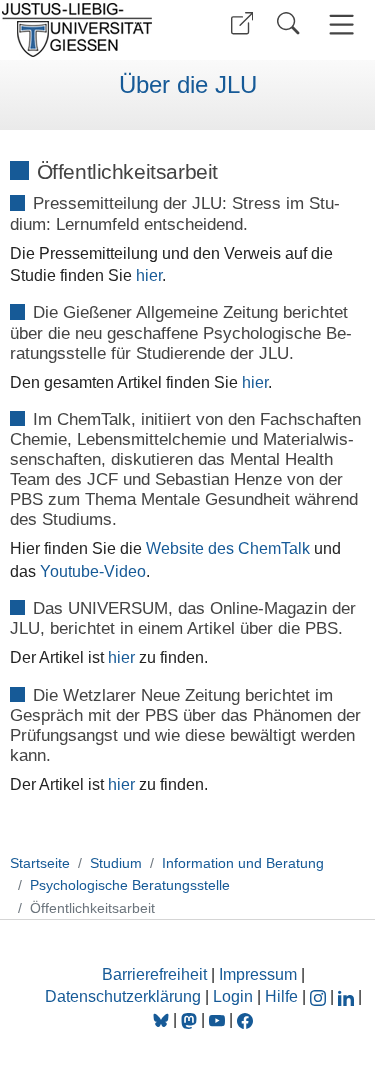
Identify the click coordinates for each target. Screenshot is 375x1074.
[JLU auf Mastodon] (191, 1019)
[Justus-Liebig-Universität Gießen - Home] (90, 30)
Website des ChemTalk (228, 548)
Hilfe (281, 996)
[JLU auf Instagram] (320, 996)
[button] (242, 23)
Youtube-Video (93, 571)
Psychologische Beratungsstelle (130, 885)
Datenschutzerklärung (123, 996)
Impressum (258, 974)
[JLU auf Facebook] (245, 1019)
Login (235, 996)
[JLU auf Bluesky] (163, 1019)
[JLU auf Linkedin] (348, 996)
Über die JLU (188, 85)
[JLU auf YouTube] (217, 1019)
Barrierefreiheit (154, 974)
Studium (116, 863)
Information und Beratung (243, 863)
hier (149, 275)
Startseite (40, 863)
